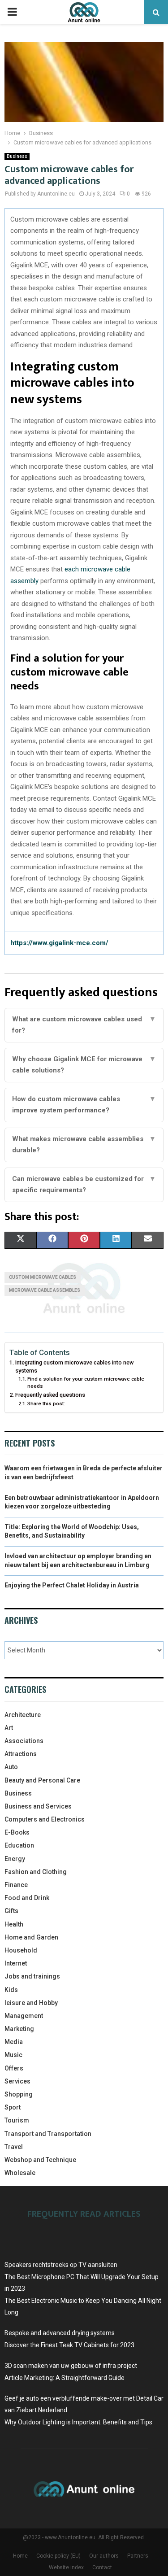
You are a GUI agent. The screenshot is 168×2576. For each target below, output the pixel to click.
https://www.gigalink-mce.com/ (59, 943)
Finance (16, 1885)
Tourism (17, 2120)
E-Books (17, 1832)
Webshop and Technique (40, 2160)
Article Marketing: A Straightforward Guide (65, 2378)
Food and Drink (27, 1898)
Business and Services (38, 1806)
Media (14, 2042)
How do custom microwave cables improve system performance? (84, 1105)
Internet (16, 1963)
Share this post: (46, 1404)
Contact (102, 2567)
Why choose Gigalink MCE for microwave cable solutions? (84, 1065)
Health (14, 1924)
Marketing (19, 2029)
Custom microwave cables (43, 1277)
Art (9, 1728)
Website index (66, 2567)
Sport (13, 2107)
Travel (14, 2147)
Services (17, 2081)
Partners (138, 2556)
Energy (15, 1859)
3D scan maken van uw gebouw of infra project (71, 2366)
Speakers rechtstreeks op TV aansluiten (61, 2265)
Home (20, 2556)
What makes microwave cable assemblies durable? (84, 1145)
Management (24, 2016)
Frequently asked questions (50, 1395)
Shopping (19, 2094)
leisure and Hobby (31, 2003)
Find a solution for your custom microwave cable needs (86, 1382)
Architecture (23, 1715)
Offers (14, 2068)
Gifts (11, 1911)
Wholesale (20, 2173)
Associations (24, 1741)
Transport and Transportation (48, 2134)
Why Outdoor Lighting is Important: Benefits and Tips (78, 2422)
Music (13, 2055)
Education (19, 1845)
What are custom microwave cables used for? (84, 1025)
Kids (11, 1990)
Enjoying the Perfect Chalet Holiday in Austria (72, 1585)
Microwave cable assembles (45, 1290)
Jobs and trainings (32, 1976)
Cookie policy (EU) (58, 2556)
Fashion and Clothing (36, 1872)
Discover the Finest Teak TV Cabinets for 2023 (69, 2345)
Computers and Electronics (45, 1819)
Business (17, 156)
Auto (11, 1767)
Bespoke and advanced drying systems (60, 2333)
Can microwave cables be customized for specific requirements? (84, 1185)
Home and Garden (31, 1937)
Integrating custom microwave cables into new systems (74, 1366)
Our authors (104, 2556)
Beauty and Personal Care (42, 1780)
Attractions (21, 1754)
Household (21, 1950)
